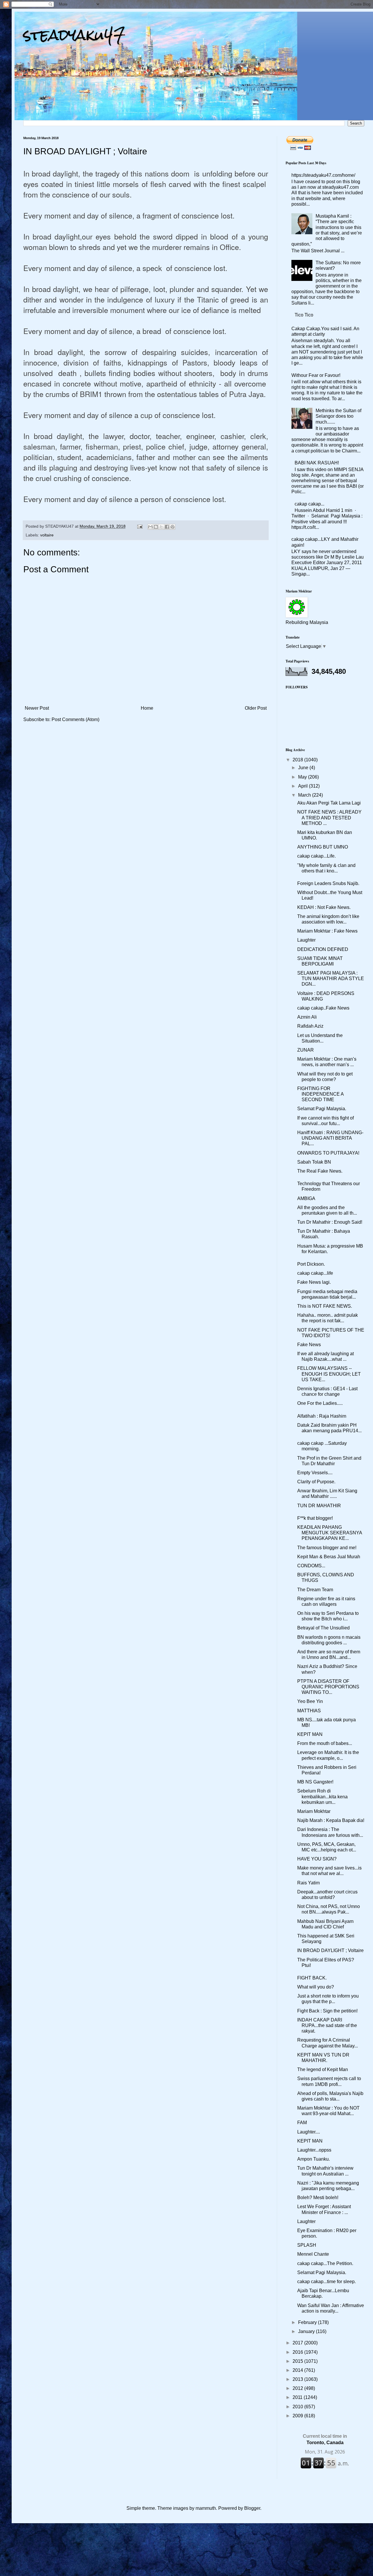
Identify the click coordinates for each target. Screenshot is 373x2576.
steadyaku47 (74, 35)
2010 (298, 2407)
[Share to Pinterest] (173, 527)
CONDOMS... (311, 1566)
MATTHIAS (309, 1711)
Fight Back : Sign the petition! (327, 2011)
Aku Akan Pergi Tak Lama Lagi (329, 803)
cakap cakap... (309, 504)
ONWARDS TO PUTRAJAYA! (328, 1153)
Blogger (252, 2508)
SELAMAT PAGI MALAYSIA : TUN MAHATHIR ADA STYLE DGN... (331, 979)
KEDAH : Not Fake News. (324, 907)
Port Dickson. (311, 1264)
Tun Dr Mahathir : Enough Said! (330, 1222)
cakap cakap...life (315, 1273)
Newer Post (37, 708)
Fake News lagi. (314, 1282)
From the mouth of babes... (325, 1743)
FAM (302, 2123)
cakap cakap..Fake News (323, 1008)
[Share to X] (161, 527)
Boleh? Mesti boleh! (318, 2198)
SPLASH (307, 2245)
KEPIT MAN (310, 1734)
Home (147, 708)
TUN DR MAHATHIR (319, 1506)
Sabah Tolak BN (314, 1162)
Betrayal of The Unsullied (323, 1628)
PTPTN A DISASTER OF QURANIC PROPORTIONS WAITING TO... (328, 1687)
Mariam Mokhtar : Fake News (327, 931)
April (303, 786)
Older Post (256, 708)
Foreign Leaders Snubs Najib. (328, 883)
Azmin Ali (307, 1017)
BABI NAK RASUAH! (317, 463)
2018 (298, 760)
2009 (298, 2416)
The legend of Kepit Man (323, 2069)
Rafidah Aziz (310, 1026)
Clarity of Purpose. (316, 1482)
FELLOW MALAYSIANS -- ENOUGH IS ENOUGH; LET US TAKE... (329, 1374)
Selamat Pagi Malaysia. (322, 1109)
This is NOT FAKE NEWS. (325, 1306)
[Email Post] (139, 526)
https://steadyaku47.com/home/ (323, 175)
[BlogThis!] (156, 527)
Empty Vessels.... (315, 1473)
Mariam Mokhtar (314, 1811)
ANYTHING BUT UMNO (323, 847)
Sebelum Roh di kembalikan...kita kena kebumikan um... (322, 1796)
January (307, 2331)
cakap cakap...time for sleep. (327, 2282)
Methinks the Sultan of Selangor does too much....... (338, 416)
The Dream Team (315, 1590)
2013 (298, 2379)
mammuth (206, 2508)
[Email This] (150, 527)
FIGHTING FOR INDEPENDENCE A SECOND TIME (320, 1094)
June (304, 768)
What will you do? (316, 1987)
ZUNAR (306, 1050)
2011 (298, 2397)
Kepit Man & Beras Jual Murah (329, 1557)
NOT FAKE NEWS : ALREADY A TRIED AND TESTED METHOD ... (329, 817)
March (305, 795)
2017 (298, 2343)
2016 (298, 2352)
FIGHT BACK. (312, 1978)
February (308, 2322)
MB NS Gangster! (315, 1782)
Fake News (309, 1345)
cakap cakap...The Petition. (325, 2263)
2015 (298, 2361)
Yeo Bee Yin (310, 1701)
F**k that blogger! (315, 1518)
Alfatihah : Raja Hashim (322, 1416)
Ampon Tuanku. (314, 2159)
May (303, 777)
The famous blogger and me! (327, 1548)
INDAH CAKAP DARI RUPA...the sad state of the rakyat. (327, 2025)
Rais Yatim (308, 1883)
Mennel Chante (313, 2254)
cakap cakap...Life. (316, 856)
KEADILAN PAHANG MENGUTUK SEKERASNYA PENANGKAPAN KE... (330, 1533)
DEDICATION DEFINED (323, 949)
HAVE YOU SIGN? (317, 1859)
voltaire (47, 535)
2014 (298, 2370)
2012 (298, 2388)
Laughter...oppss (314, 2150)
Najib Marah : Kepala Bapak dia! (331, 1820)
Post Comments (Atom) (75, 719)
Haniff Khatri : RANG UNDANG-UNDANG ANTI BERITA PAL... (330, 1138)
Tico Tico (304, 315)
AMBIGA (306, 1198)
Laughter (306, 940)
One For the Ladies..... (320, 1403)
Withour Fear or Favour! (316, 375)
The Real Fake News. (320, 1171)
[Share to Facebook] (167, 527)
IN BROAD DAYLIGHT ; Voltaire (330, 1950)
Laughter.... (309, 2132)
